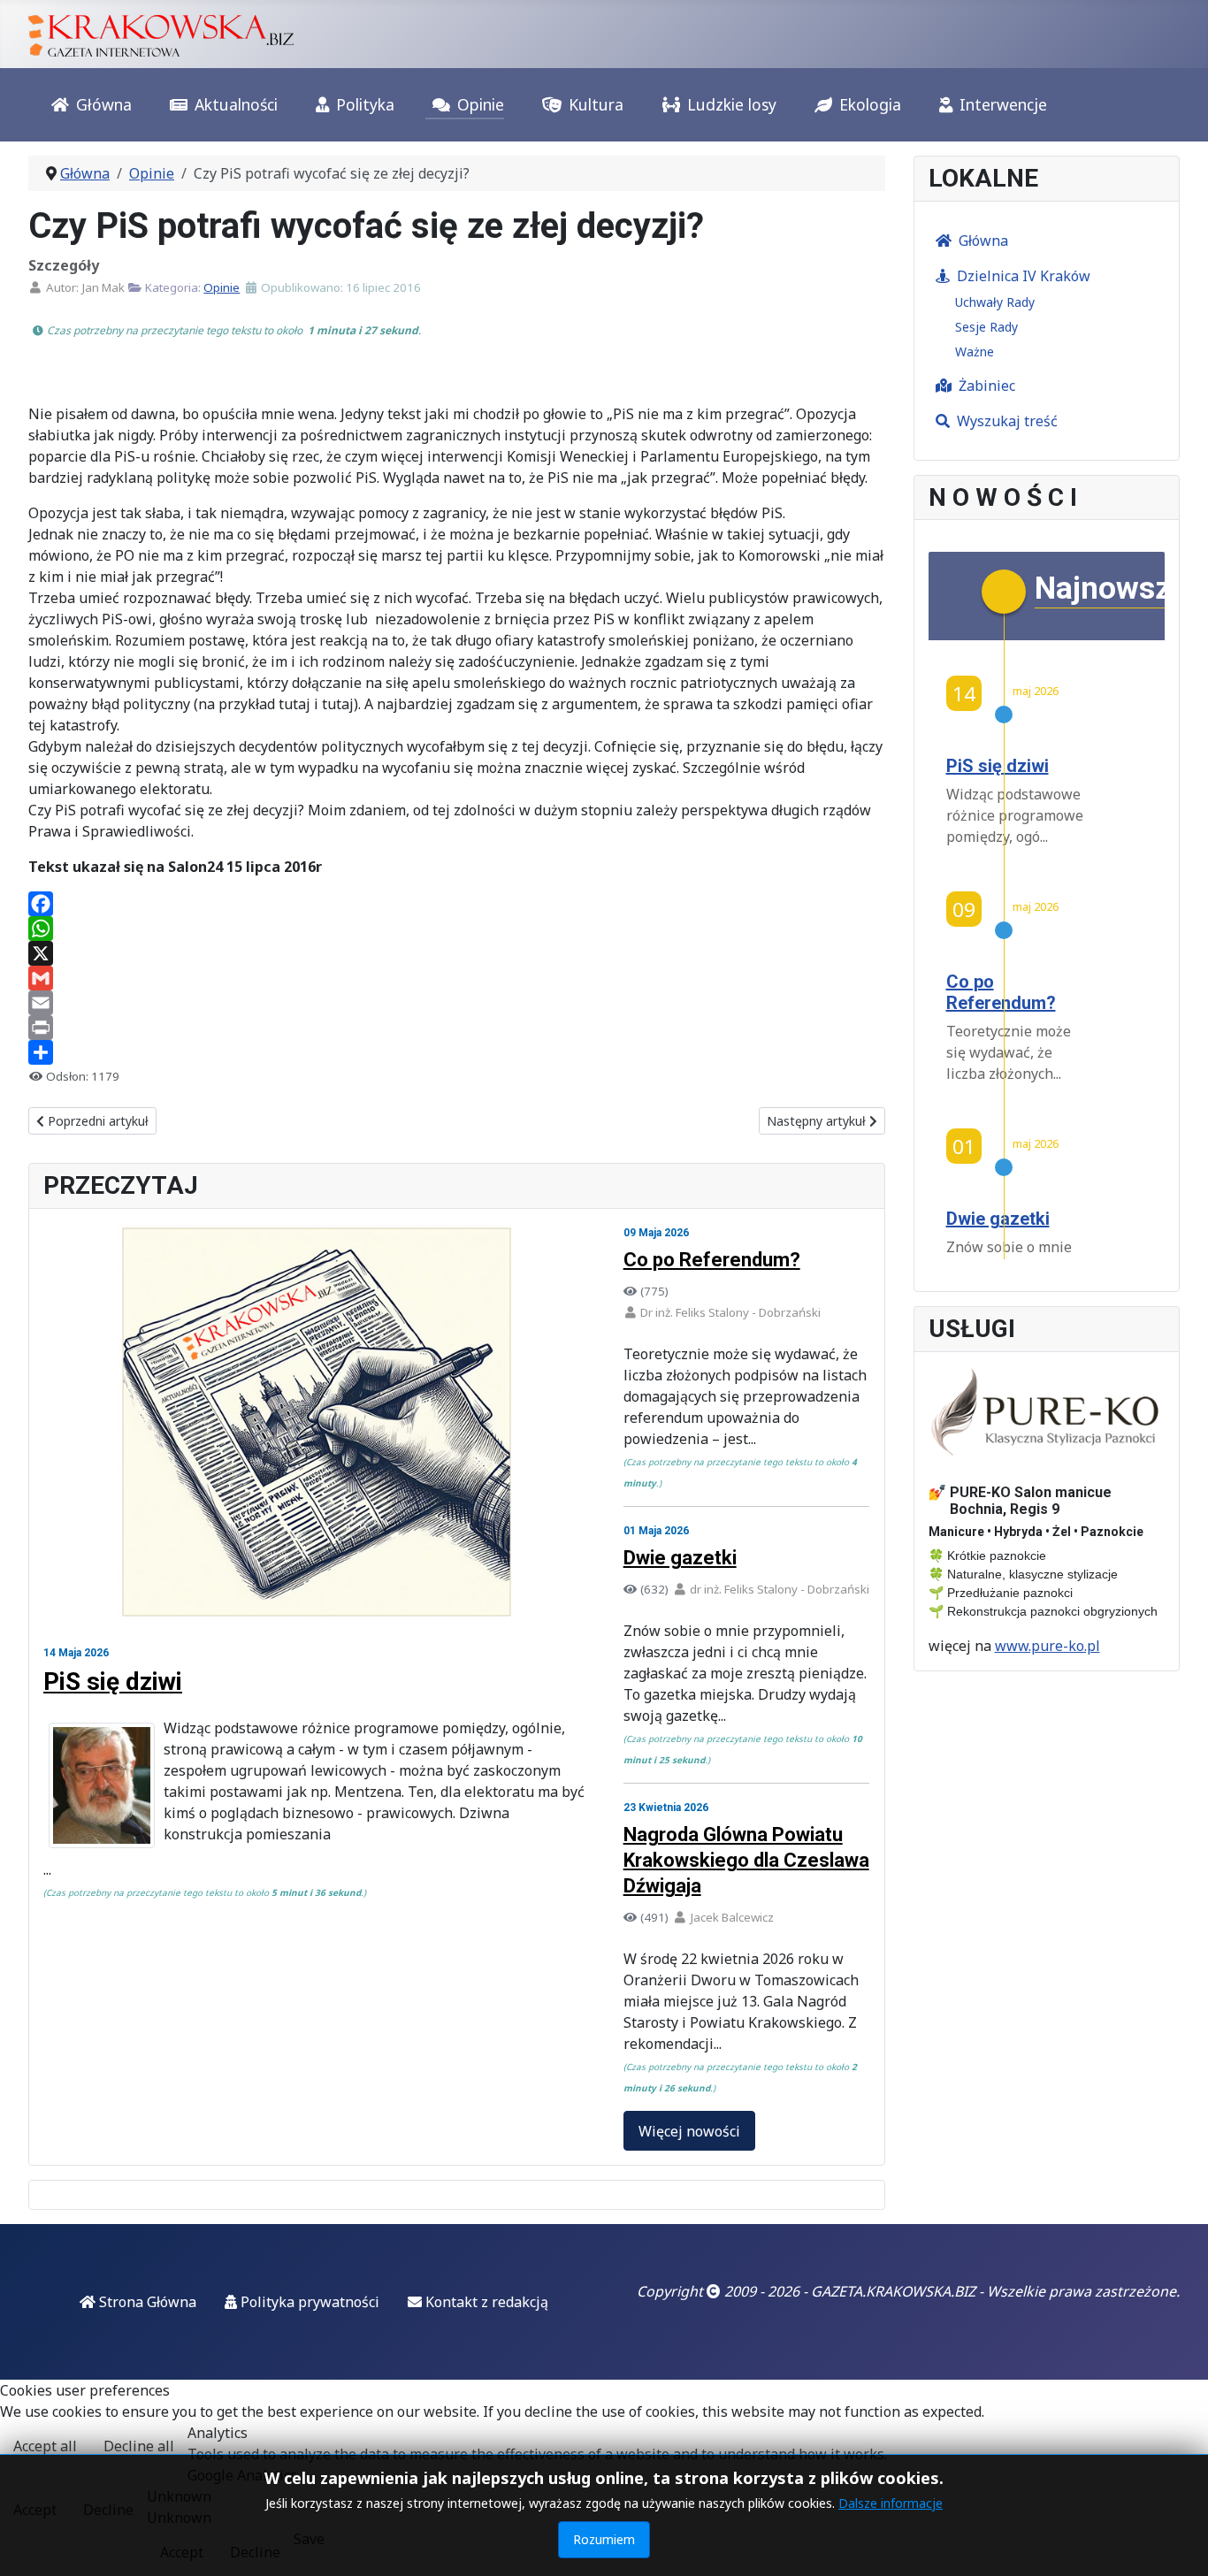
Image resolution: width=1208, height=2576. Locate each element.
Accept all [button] (45, 2446)
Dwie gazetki (680, 1558)
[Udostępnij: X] (457, 953)
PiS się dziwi (113, 1682)
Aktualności (236, 104)
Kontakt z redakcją (485, 2302)
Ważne (975, 352)
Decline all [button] (139, 2446)
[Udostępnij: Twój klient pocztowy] (457, 1003)
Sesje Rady (986, 327)
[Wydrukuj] (457, 1028)
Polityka (365, 104)
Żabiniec (987, 386)
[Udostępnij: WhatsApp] (457, 929)
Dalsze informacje (891, 2503)
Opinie (481, 104)
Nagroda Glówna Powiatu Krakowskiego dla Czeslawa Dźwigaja (746, 1860)
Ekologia (870, 104)
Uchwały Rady (995, 302)
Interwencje (1003, 104)
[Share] (457, 1052)
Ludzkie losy (732, 104)
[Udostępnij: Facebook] (457, 904)
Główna (104, 104)
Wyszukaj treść (1007, 421)
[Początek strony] (1177, 2543)
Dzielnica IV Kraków (1024, 276)
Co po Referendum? (712, 1260)
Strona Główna (146, 2302)
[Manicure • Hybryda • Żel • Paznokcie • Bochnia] (1047, 1413)
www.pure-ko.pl (1047, 1646)
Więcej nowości (689, 2131)
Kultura (596, 104)
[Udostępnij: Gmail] (457, 978)
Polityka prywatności (308, 2302)
